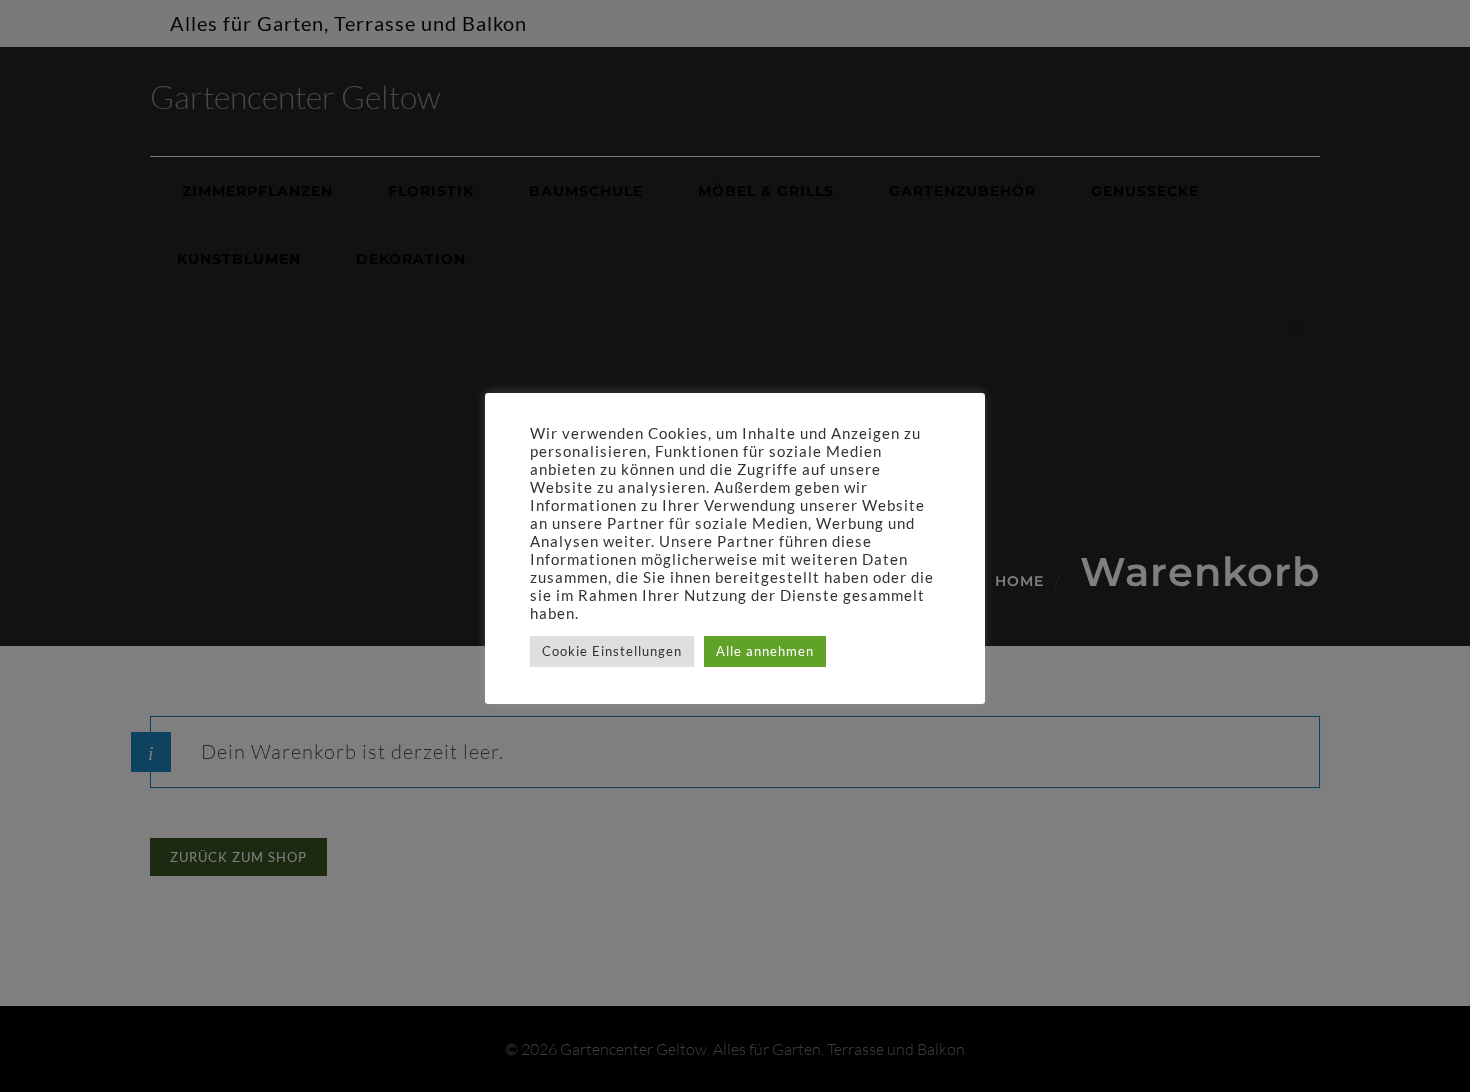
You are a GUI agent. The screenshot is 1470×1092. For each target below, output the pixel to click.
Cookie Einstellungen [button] (612, 651)
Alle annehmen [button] (765, 651)
